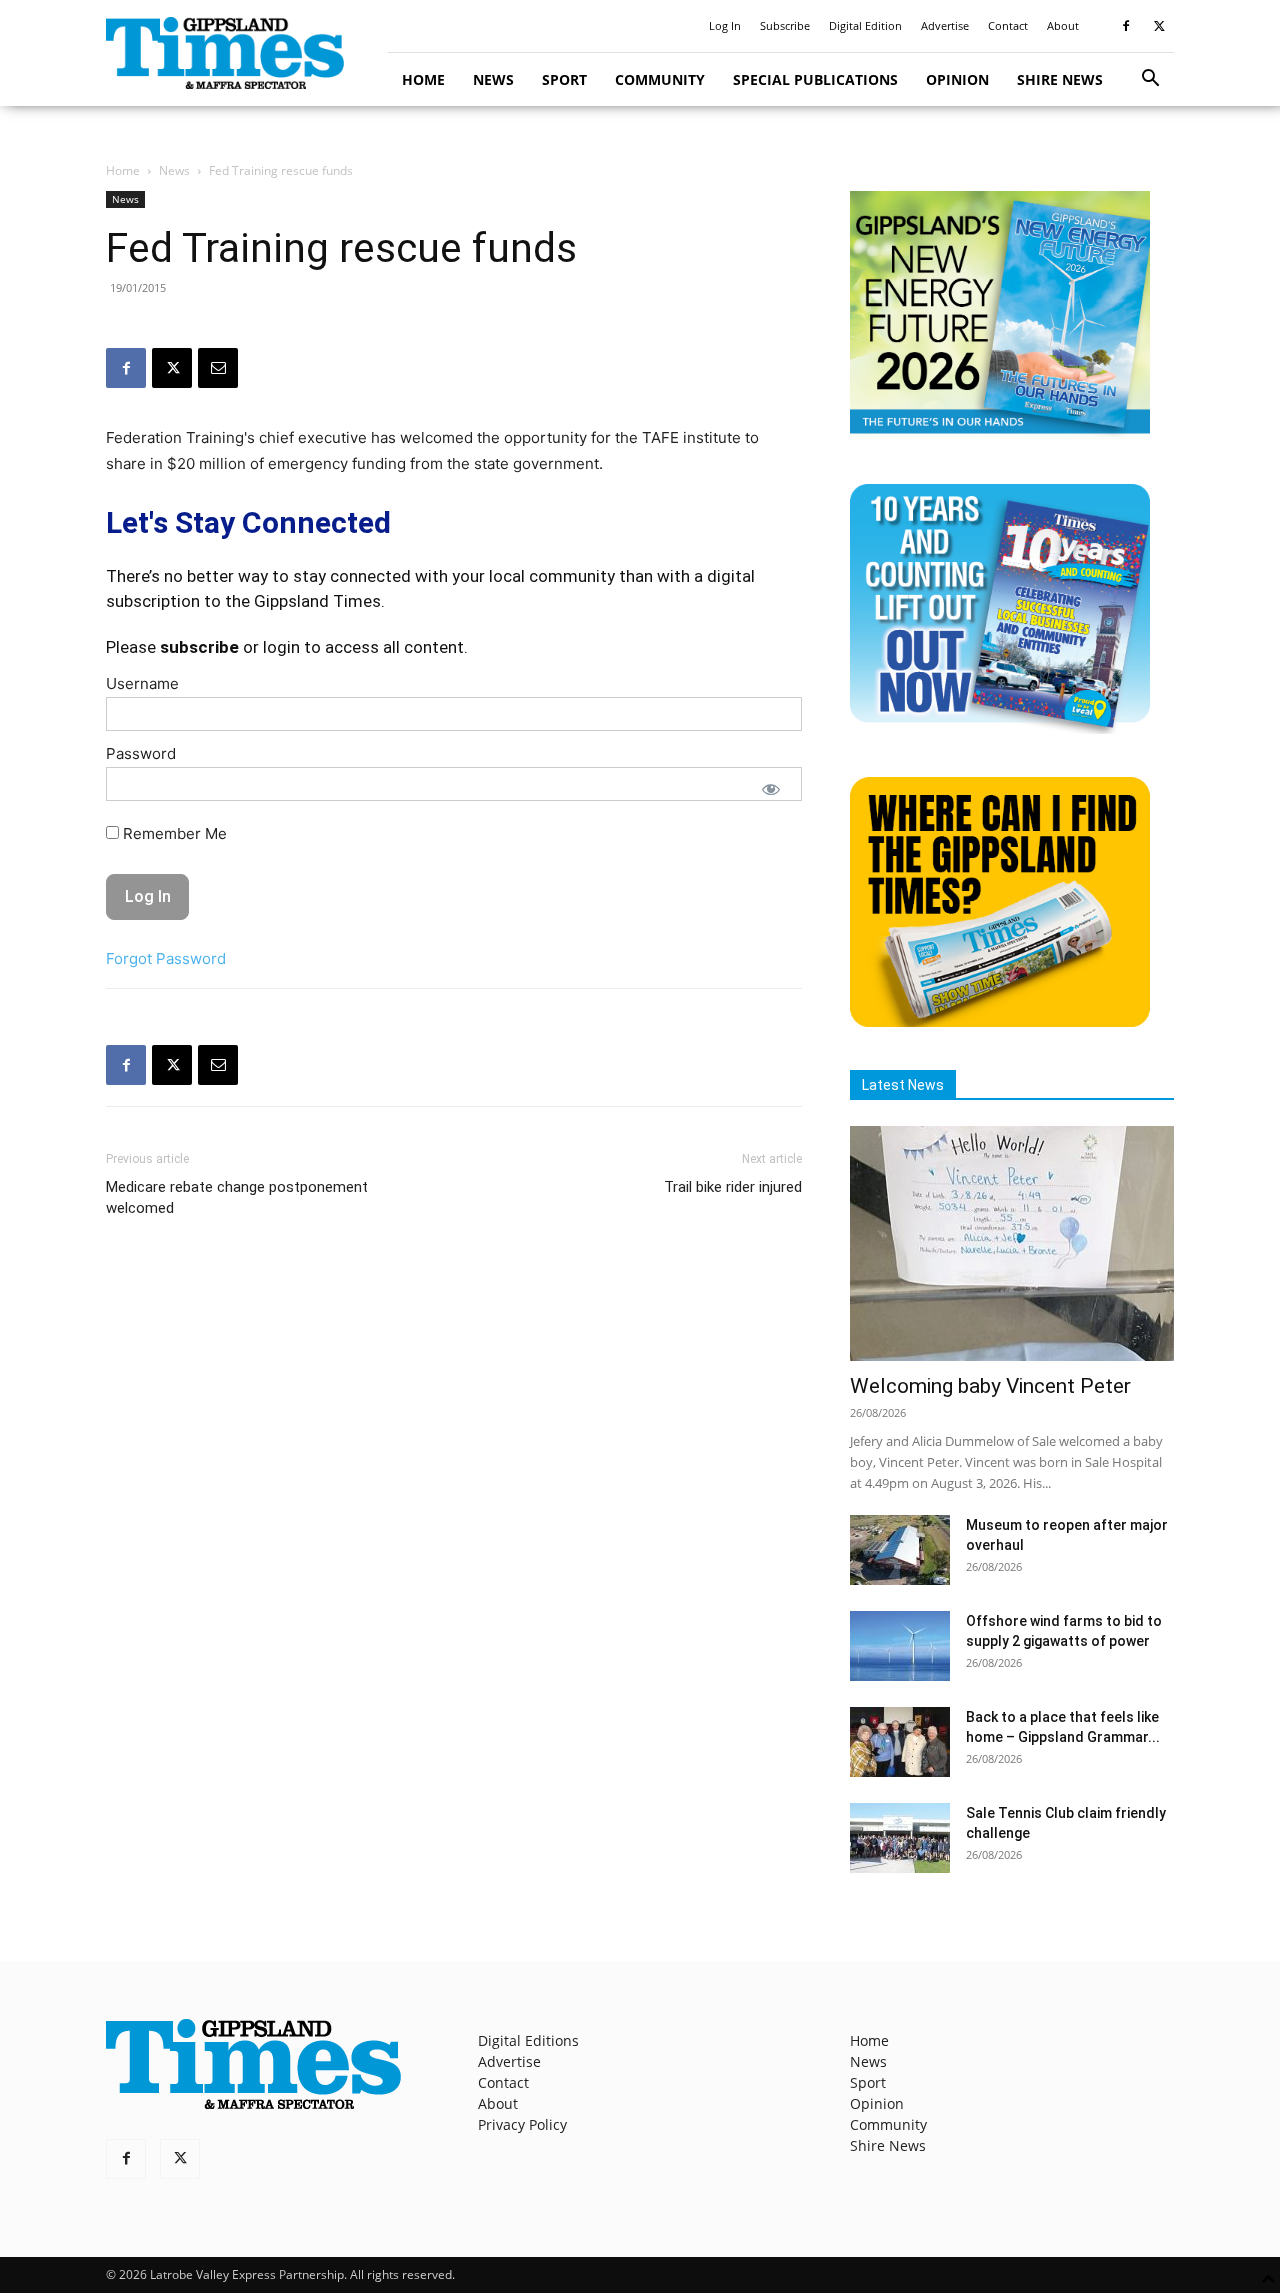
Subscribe (785, 25)
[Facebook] (1126, 26)
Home (423, 79)
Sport (564, 79)
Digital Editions (528, 2040)
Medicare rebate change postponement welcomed (237, 1197)
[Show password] (771, 789)
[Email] (218, 368)
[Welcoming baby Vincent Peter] (1012, 1243)
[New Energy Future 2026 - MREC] (1000, 435)
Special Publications (815, 79)
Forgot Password (166, 958)
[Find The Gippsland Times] (1000, 1021)
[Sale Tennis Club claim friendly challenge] (900, 1838)
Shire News (1060, 79)
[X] (1159, 26)
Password (141, 753)
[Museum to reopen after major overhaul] (900, 1550)
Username (142, 683)
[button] (1150, 80)
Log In (725, 25)
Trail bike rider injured (733, 1187)
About (1063, 25)
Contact (1008, 25)
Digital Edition (865, 25)
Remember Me (173, 833)
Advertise (945, 25)
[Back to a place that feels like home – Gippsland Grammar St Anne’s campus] (900, 1742)
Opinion (957, 79)
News (493, 79)
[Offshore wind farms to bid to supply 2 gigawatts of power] (900, 1646)
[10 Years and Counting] (1000, 728)
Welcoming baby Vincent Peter (990, 1386)
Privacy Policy (522, 2124)
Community (660, 79)
